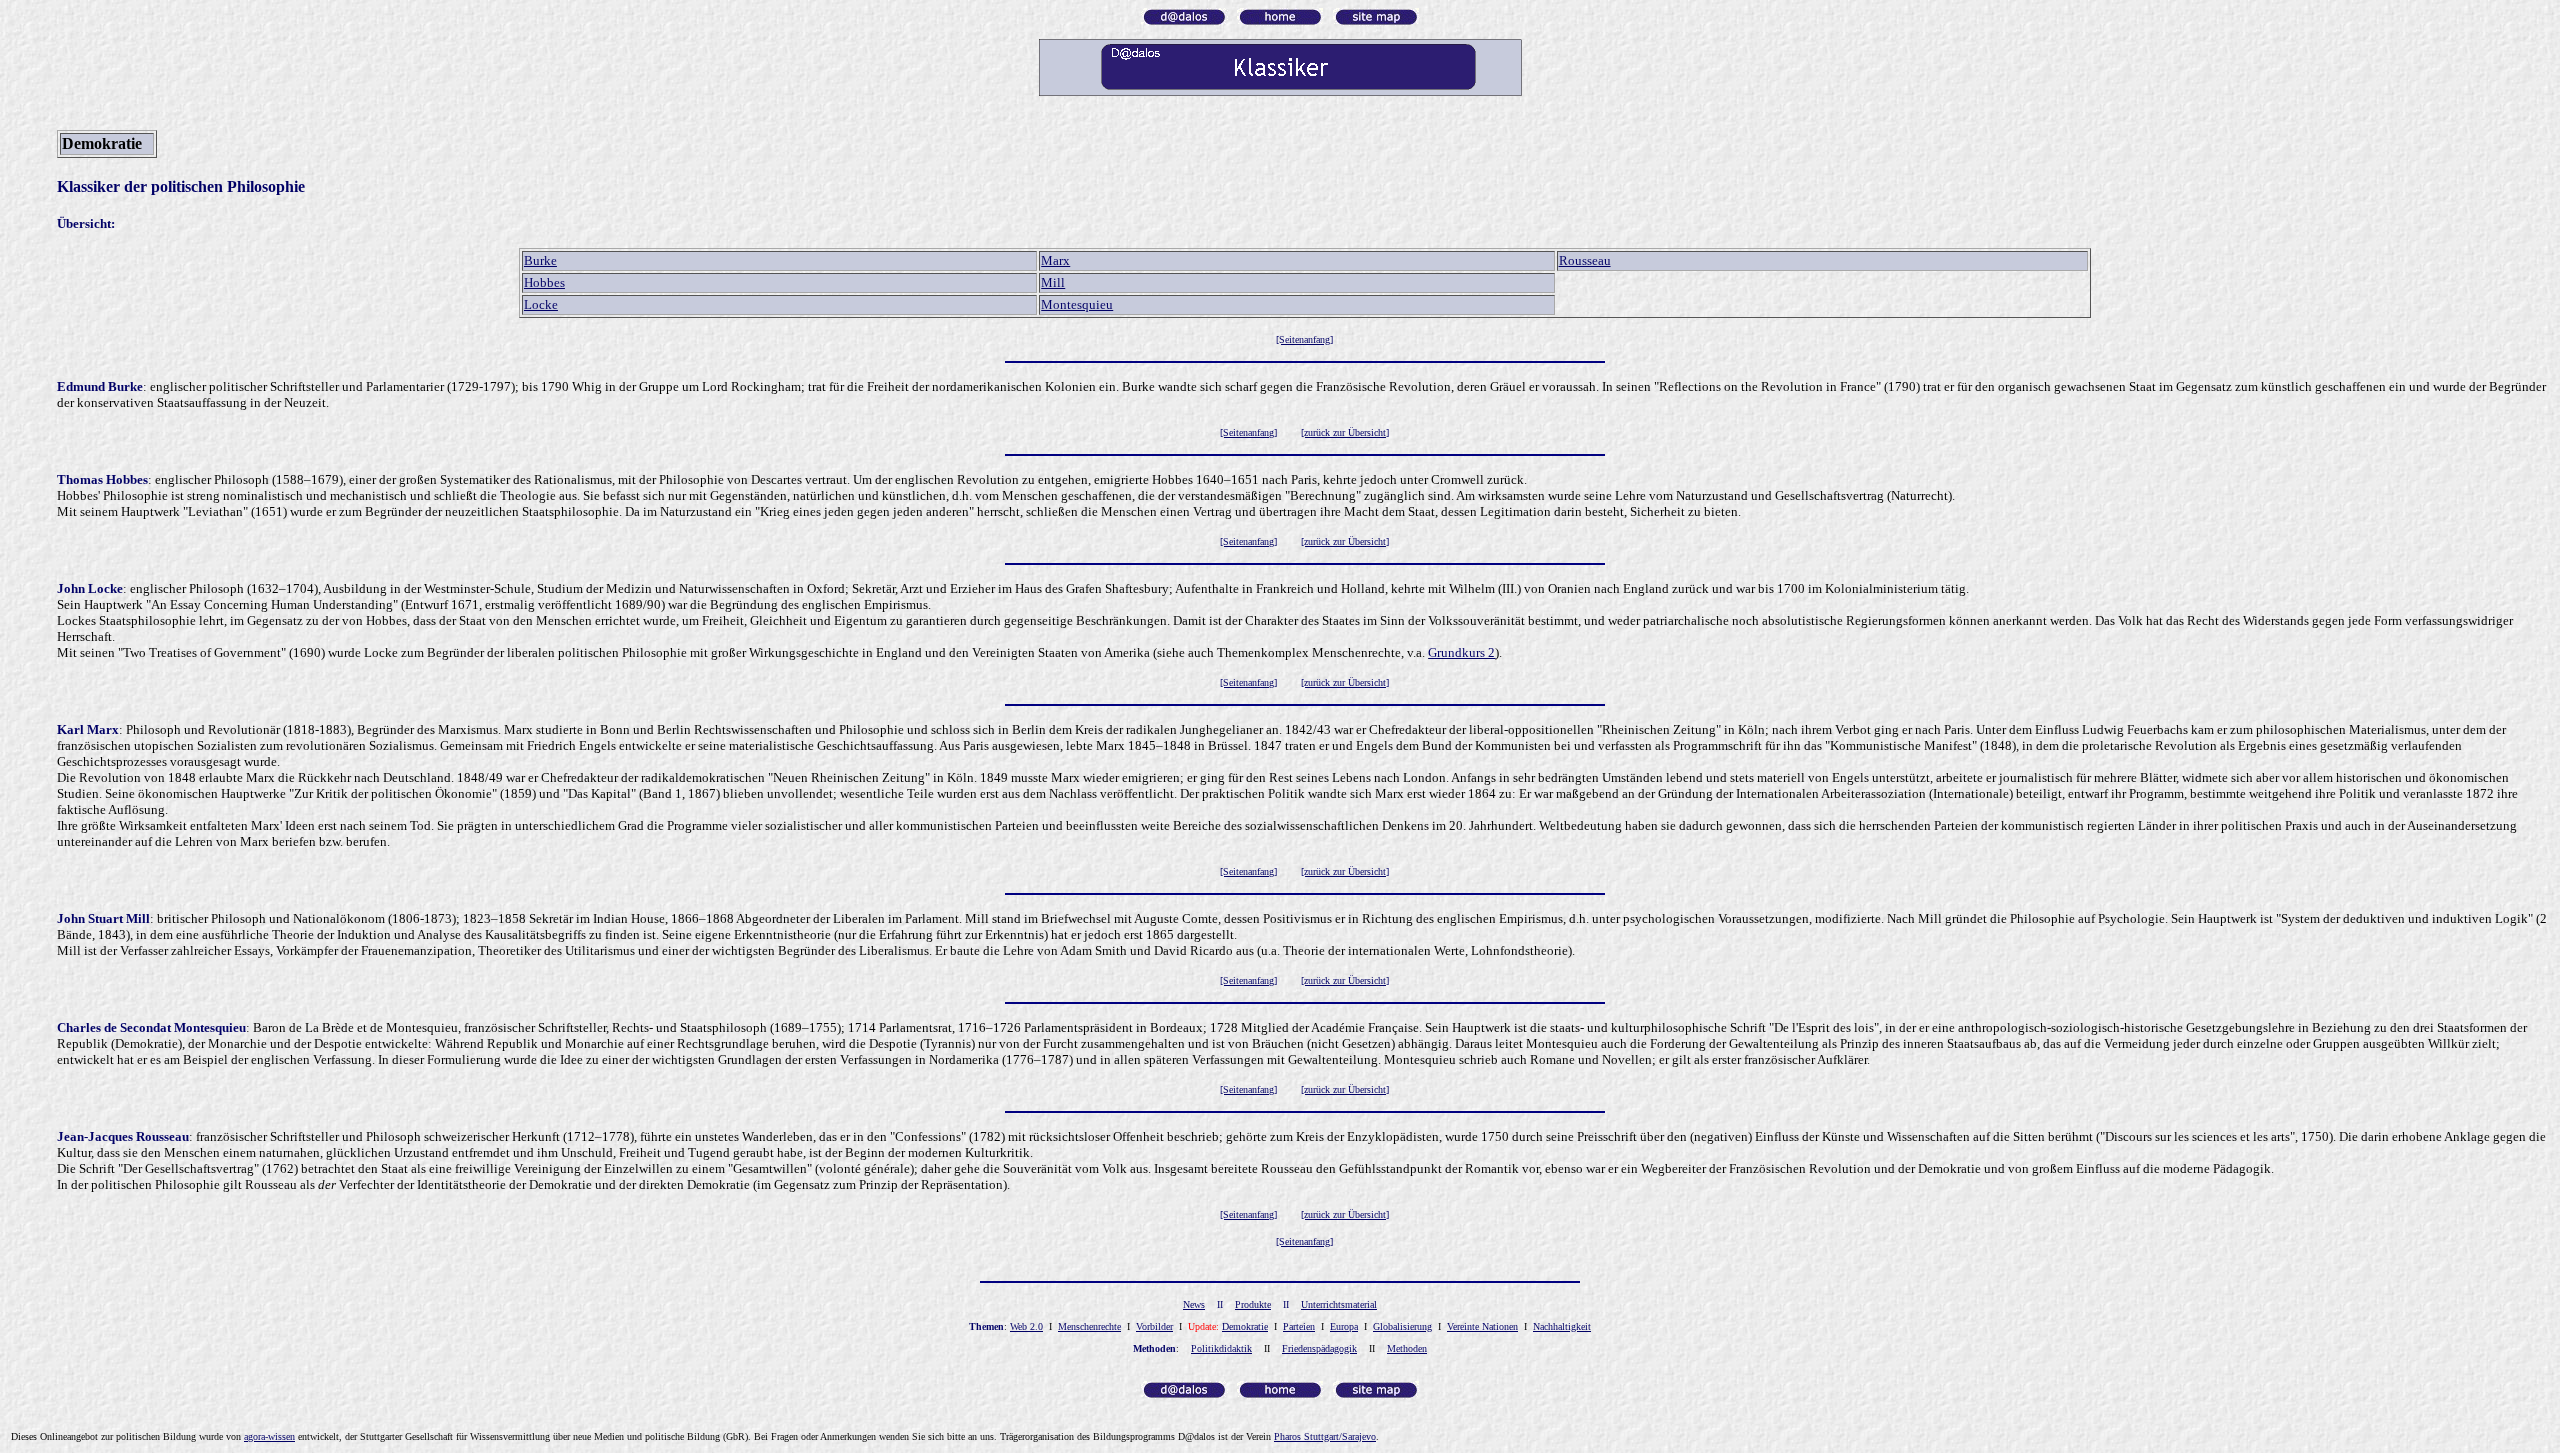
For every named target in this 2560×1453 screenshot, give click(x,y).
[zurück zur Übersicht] (1345, 432)
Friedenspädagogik (1319, 1348)
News (1194, 1304)
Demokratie (1245, 1326)
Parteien (1299, 1326)
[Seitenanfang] (1248, 432)
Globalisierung (1402, 1326)
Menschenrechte (1089, 1326)
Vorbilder (1154, 1326)
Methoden (1407, 1348)
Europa (1344, 1326)
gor (269, 1436)
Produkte (1253, 1304)
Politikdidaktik (1221, 1348)
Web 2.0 (1026, 1326)
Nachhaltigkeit (1562, 1326)
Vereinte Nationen (1482, 1326)
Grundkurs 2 (1461, 652)
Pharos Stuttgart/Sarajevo (1325, 1436)
